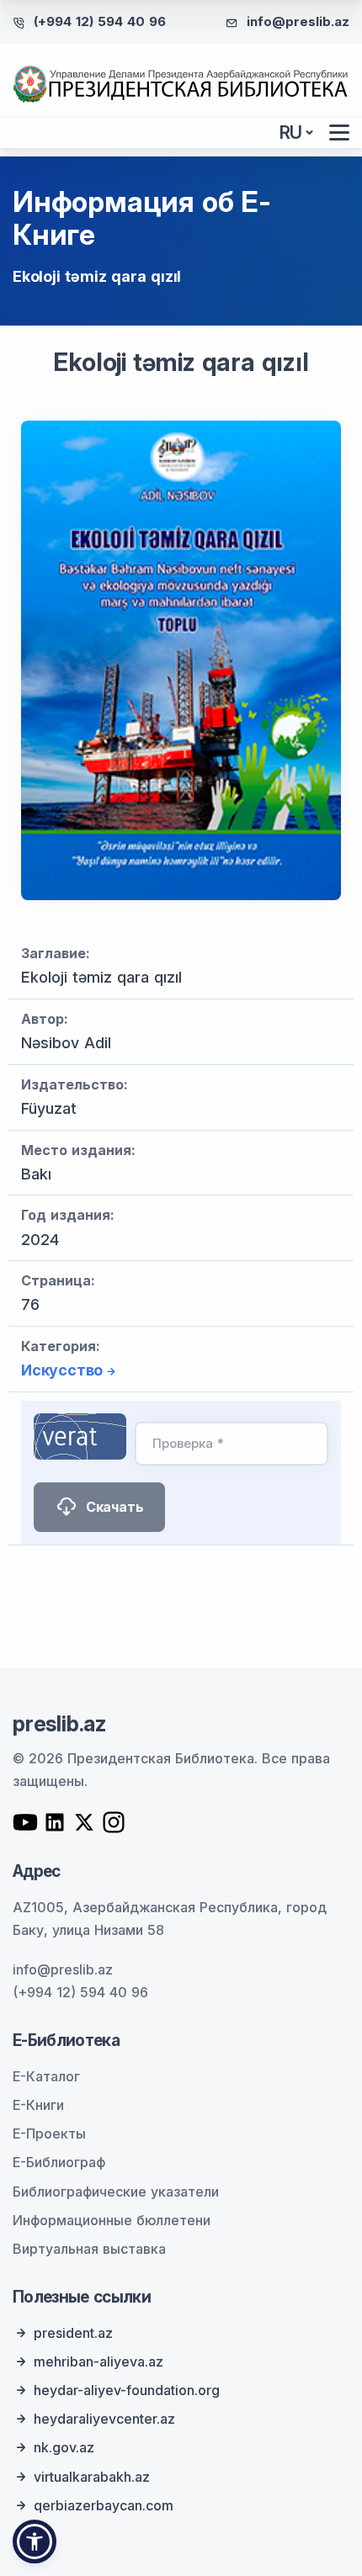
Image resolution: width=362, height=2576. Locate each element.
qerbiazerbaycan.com (104, 2505)
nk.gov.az (64, 2447)
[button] (35, 2542)
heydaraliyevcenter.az (104, 2419)
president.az (73, 2333)
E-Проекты (49, 2133)
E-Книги (38, 2105)
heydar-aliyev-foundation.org (127, 2390)
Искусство (62, 1370)
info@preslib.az (298, 21)
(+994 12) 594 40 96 (100, 21)
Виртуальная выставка (89, 2249)
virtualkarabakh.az (92, 2477)
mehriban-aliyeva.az (98, 2361)
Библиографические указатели (116, 2192)
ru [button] (291, 133)
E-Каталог (46, 2076)
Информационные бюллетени (112, 2220)
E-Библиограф (59, 2162)
